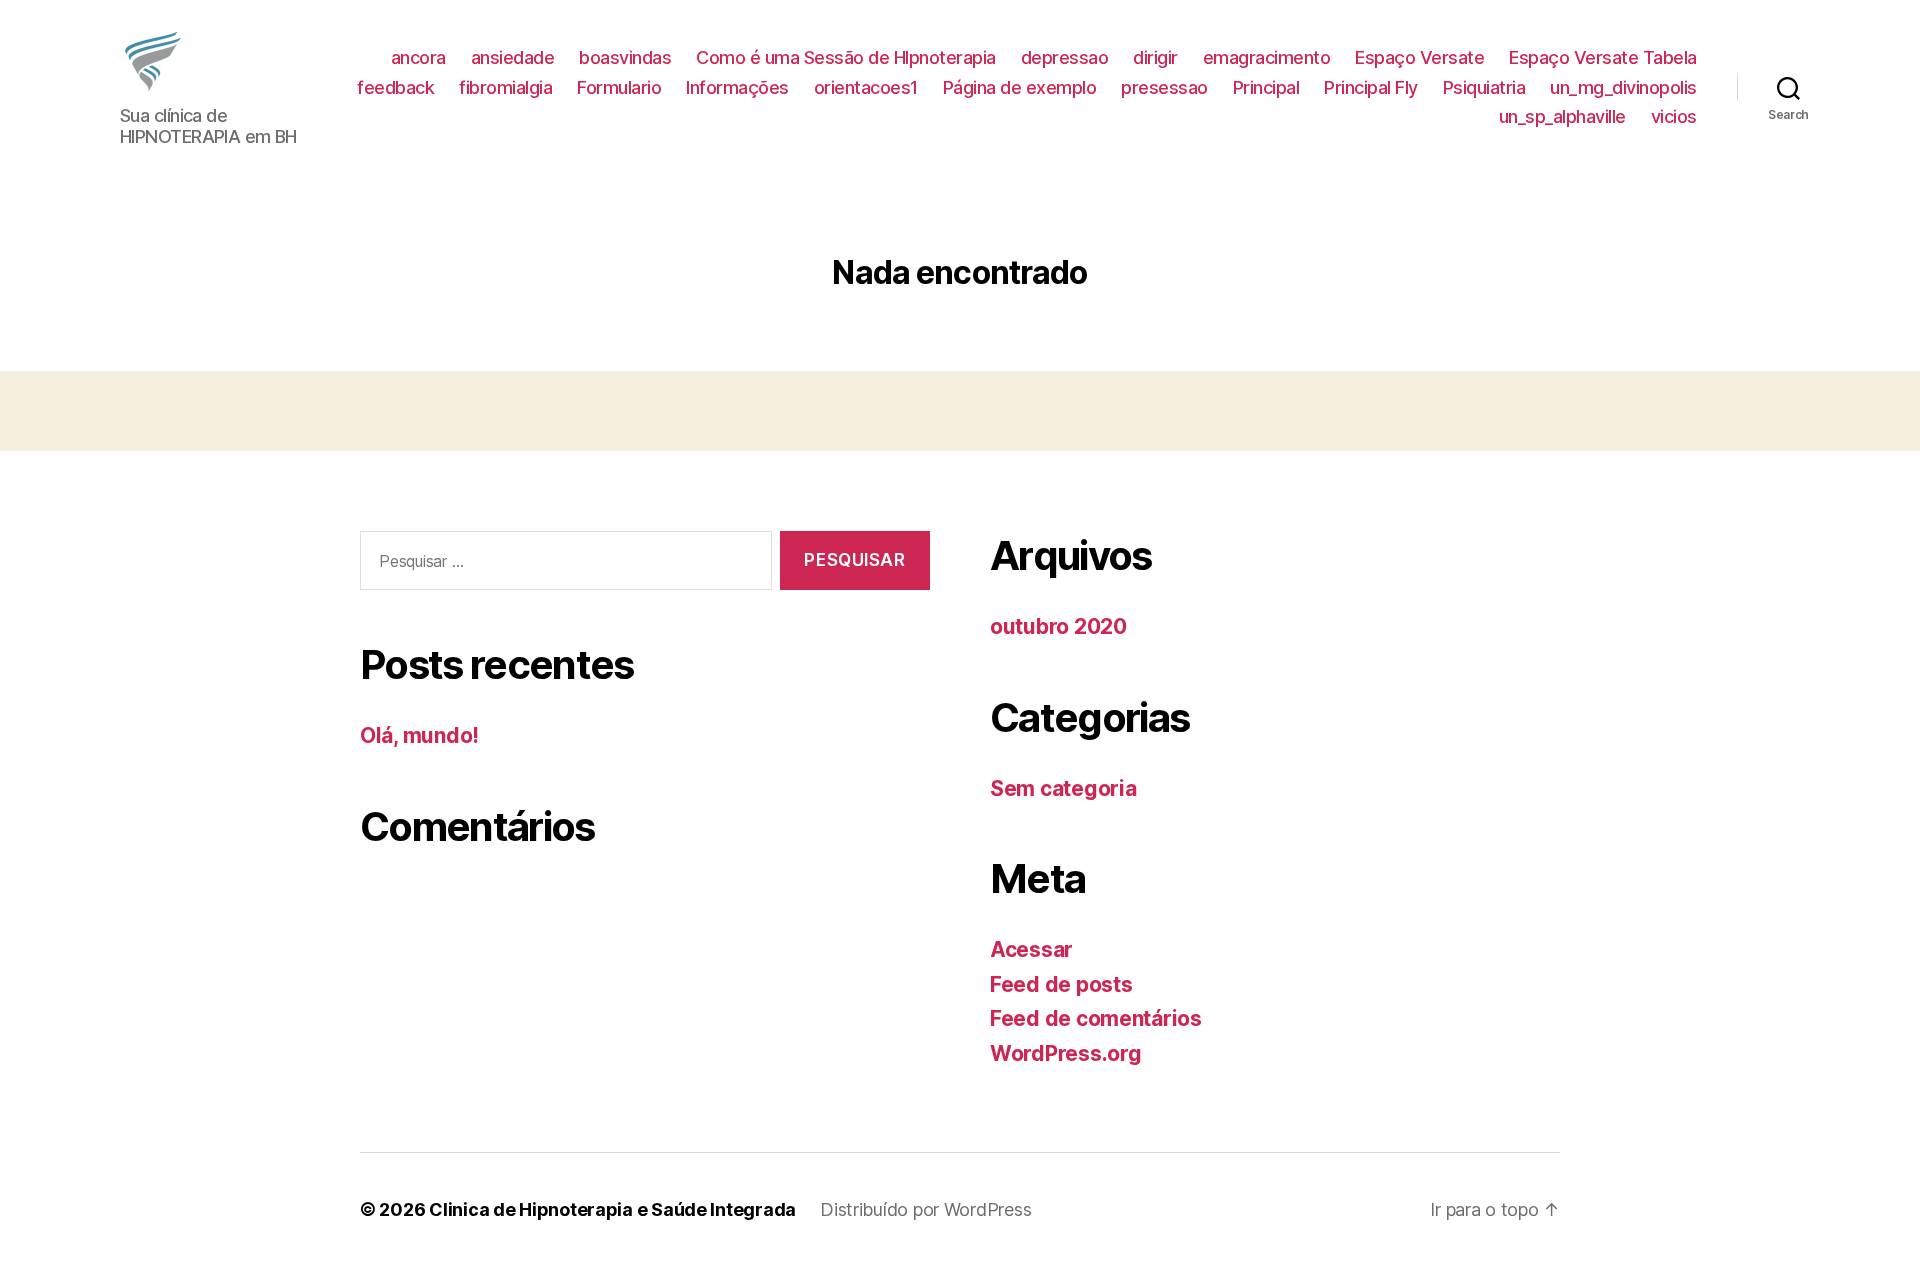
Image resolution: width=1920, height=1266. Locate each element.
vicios (1674, 116)
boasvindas (625, 57)
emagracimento (1267, 57)
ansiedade (513, 57)
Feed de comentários (1096, 1018)
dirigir (1155, 57)
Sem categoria (1063, 788)
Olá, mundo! (419, 735)
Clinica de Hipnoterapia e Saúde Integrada (612, 1209)
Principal (1266, 87)
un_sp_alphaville (1562, 116)
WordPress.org (1066, 1053)
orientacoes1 (866, 87)
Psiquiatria (1484, 87)
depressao (1065, 57)
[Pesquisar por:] (562, 564)
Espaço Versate (1419, 57)
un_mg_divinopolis (1623, 87)
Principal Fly (1371, 87)
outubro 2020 (1058, 626)
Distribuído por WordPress (925, 1209)
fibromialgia (505, 87)
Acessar (1031, 949)
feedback (395, 87)
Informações (737, 87)
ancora (418, 57)
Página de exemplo (1020, 87)
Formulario (619, 87)
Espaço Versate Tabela (1603, 57)
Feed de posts (1061, 984)
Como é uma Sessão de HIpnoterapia (846, 57)
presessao (1164, 87)
